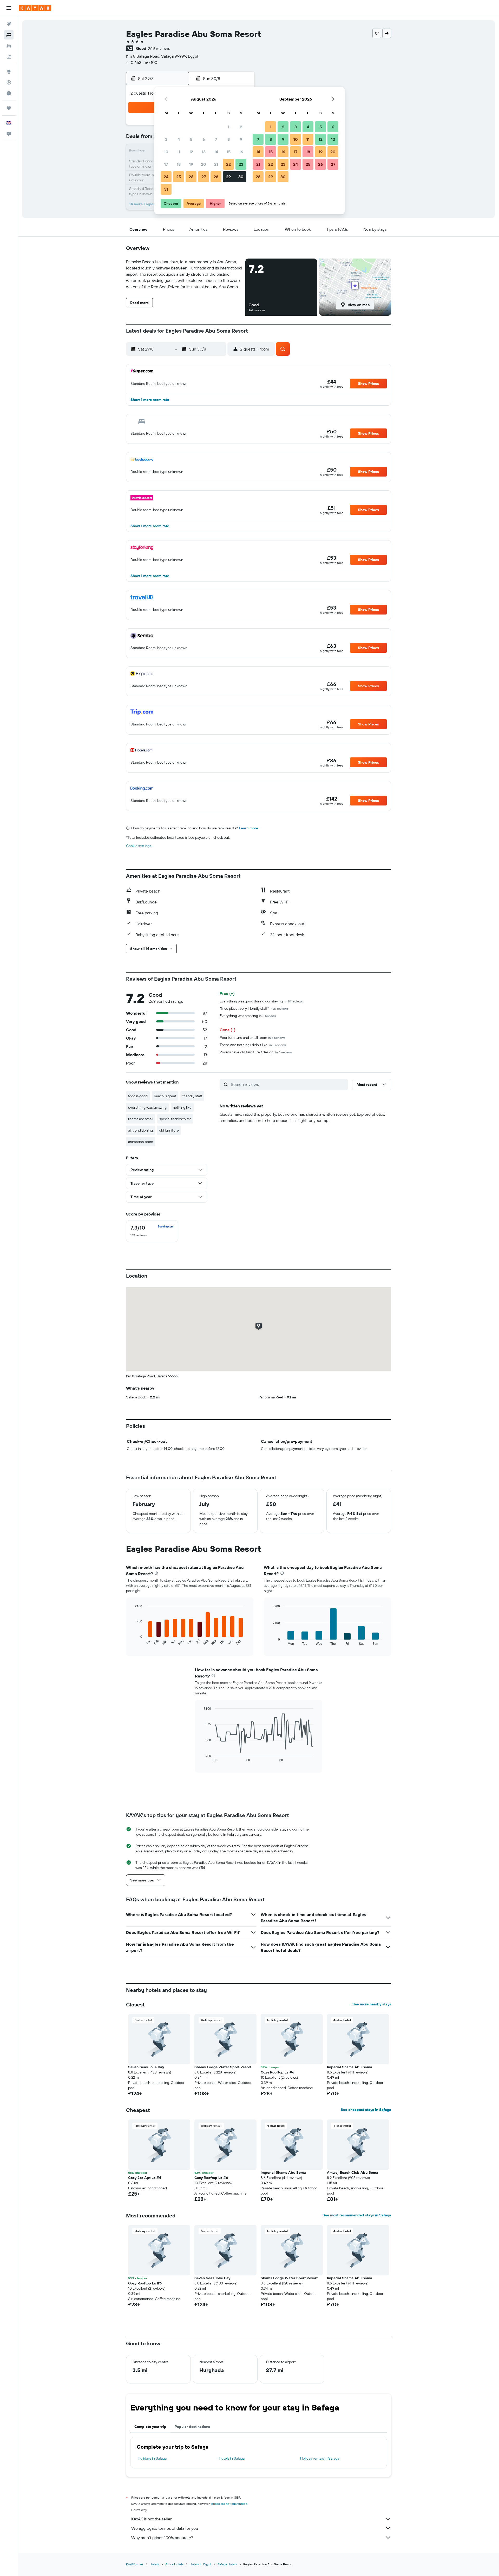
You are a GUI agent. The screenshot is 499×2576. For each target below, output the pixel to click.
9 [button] (241, 139)
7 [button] (216, 139)
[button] (9, 8)
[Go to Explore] (9, 71)
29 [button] (228, 177)
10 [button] (166, 152)
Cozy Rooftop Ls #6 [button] (277, 2072)
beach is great (165, 1096)
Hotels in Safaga (232, 2458)
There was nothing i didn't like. (253, 1045)
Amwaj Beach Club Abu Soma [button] (353, 2172)
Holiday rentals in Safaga (320, 2458)
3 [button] (166, 139)
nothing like (182, 1107)
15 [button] (229, 152)
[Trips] (9, 108)
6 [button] (204, 139)
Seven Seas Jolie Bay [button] (146, 2067)
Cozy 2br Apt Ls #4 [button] (145, 2178)
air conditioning (140, 1130)
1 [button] (228, 127)
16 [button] (241, 152)
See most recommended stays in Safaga (357, 2215)
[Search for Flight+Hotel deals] (9, 57)
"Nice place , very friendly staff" (254, 1008)
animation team (141, 1142)
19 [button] (191, 164)
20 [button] (203, 164)
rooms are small (141, 1119)
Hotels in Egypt (201, 2564)
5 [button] (191, 139)
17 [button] (166, 164)
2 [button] (241, 127)
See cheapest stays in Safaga (366, 2110)
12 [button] (191, 152)
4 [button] (179, 139)
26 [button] (191, 177)
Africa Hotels (174, 2564)
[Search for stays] (9, 35)
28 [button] (216, 177)
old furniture (169, 1130)
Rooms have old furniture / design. (256, 1052)
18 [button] (179, 164)
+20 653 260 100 (142, 62)
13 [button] (204, 152)
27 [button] (204, 177)
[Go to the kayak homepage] (35, 8)
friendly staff (192, 1096)
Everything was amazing (248, 1016)
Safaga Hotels (227, 2564)
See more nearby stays (372, 2004)
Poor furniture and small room (252, 1038)
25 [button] (179, 177)
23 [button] (241, 164)
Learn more (248, 828)
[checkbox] (152, 1231)
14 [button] (216, 152)
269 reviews (159, 48)
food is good (138, 1096)
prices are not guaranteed (229, 2504)
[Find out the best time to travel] (9, 93)
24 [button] (166, 177)
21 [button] (216, 164)
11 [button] (179, 152)
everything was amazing (147, 1107)
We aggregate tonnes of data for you (165, 2528)
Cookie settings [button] (139, 846)
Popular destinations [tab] (192, 2427)
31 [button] (166, 189)
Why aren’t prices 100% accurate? (162, 2538)
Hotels (154, 2564)
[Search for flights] (9, 24)
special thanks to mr (175, 1119)
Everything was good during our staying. (261, 1001)
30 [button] (241, 177)
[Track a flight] (9, 82)
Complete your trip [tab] (150, 2427)
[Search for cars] (9, 46)
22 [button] (228, 164)
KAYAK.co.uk (135, 2564)
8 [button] (229, 139)
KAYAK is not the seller (151, 2519)
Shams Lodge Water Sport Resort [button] (223, 2067)
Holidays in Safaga (152, 2458)
